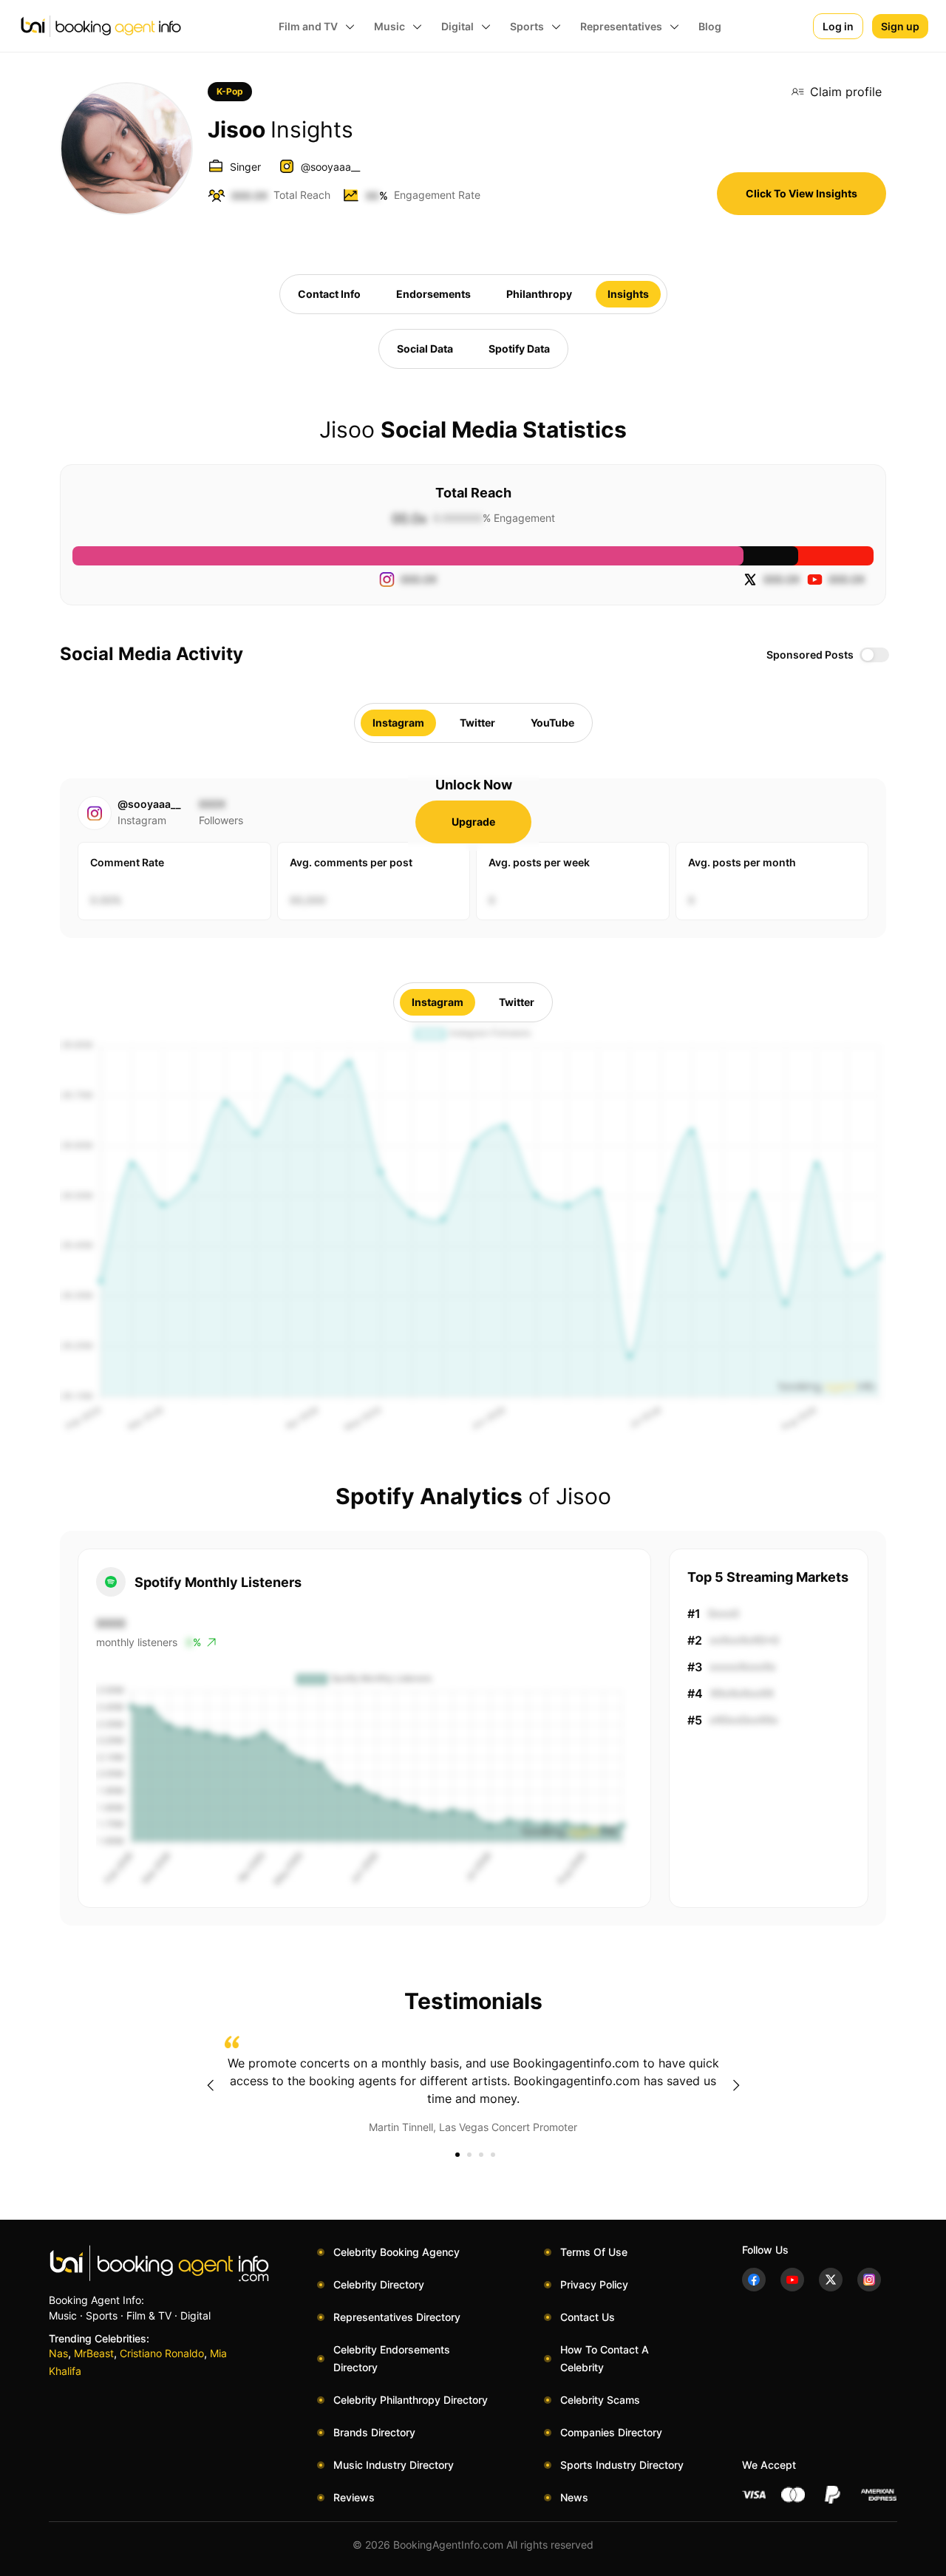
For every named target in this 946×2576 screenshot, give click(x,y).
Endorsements (433, 294)
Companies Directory (611, 2432)
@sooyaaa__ (330, 167)
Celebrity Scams (600, 2400)
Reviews (354, 2497)
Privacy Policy (594, 2284)
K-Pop (230, 91)
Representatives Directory (397, 2317)
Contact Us (588, 2317)
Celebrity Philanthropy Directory (411, 2400)
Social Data (425, 349)
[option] (473, 2085)
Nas (58, 2353)
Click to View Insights (802, 193)
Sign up (900, 26)
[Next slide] (736, 2085)
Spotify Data (519, 349)
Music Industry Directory (394, 2465)
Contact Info (329, 294)
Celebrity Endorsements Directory (392, 2358)
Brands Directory (374, 2432)
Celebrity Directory (379, 2284)
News (574, 2497)
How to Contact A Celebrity (605, 2358)
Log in (838, 26)
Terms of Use (594, 2252)
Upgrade (473, 822)
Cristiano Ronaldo (162, 2353)
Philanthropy (539, 294)
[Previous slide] (210, 2085)
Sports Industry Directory (622, 2465)
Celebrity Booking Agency (397, 2252)
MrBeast (94, 2353)
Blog (710, 26)
